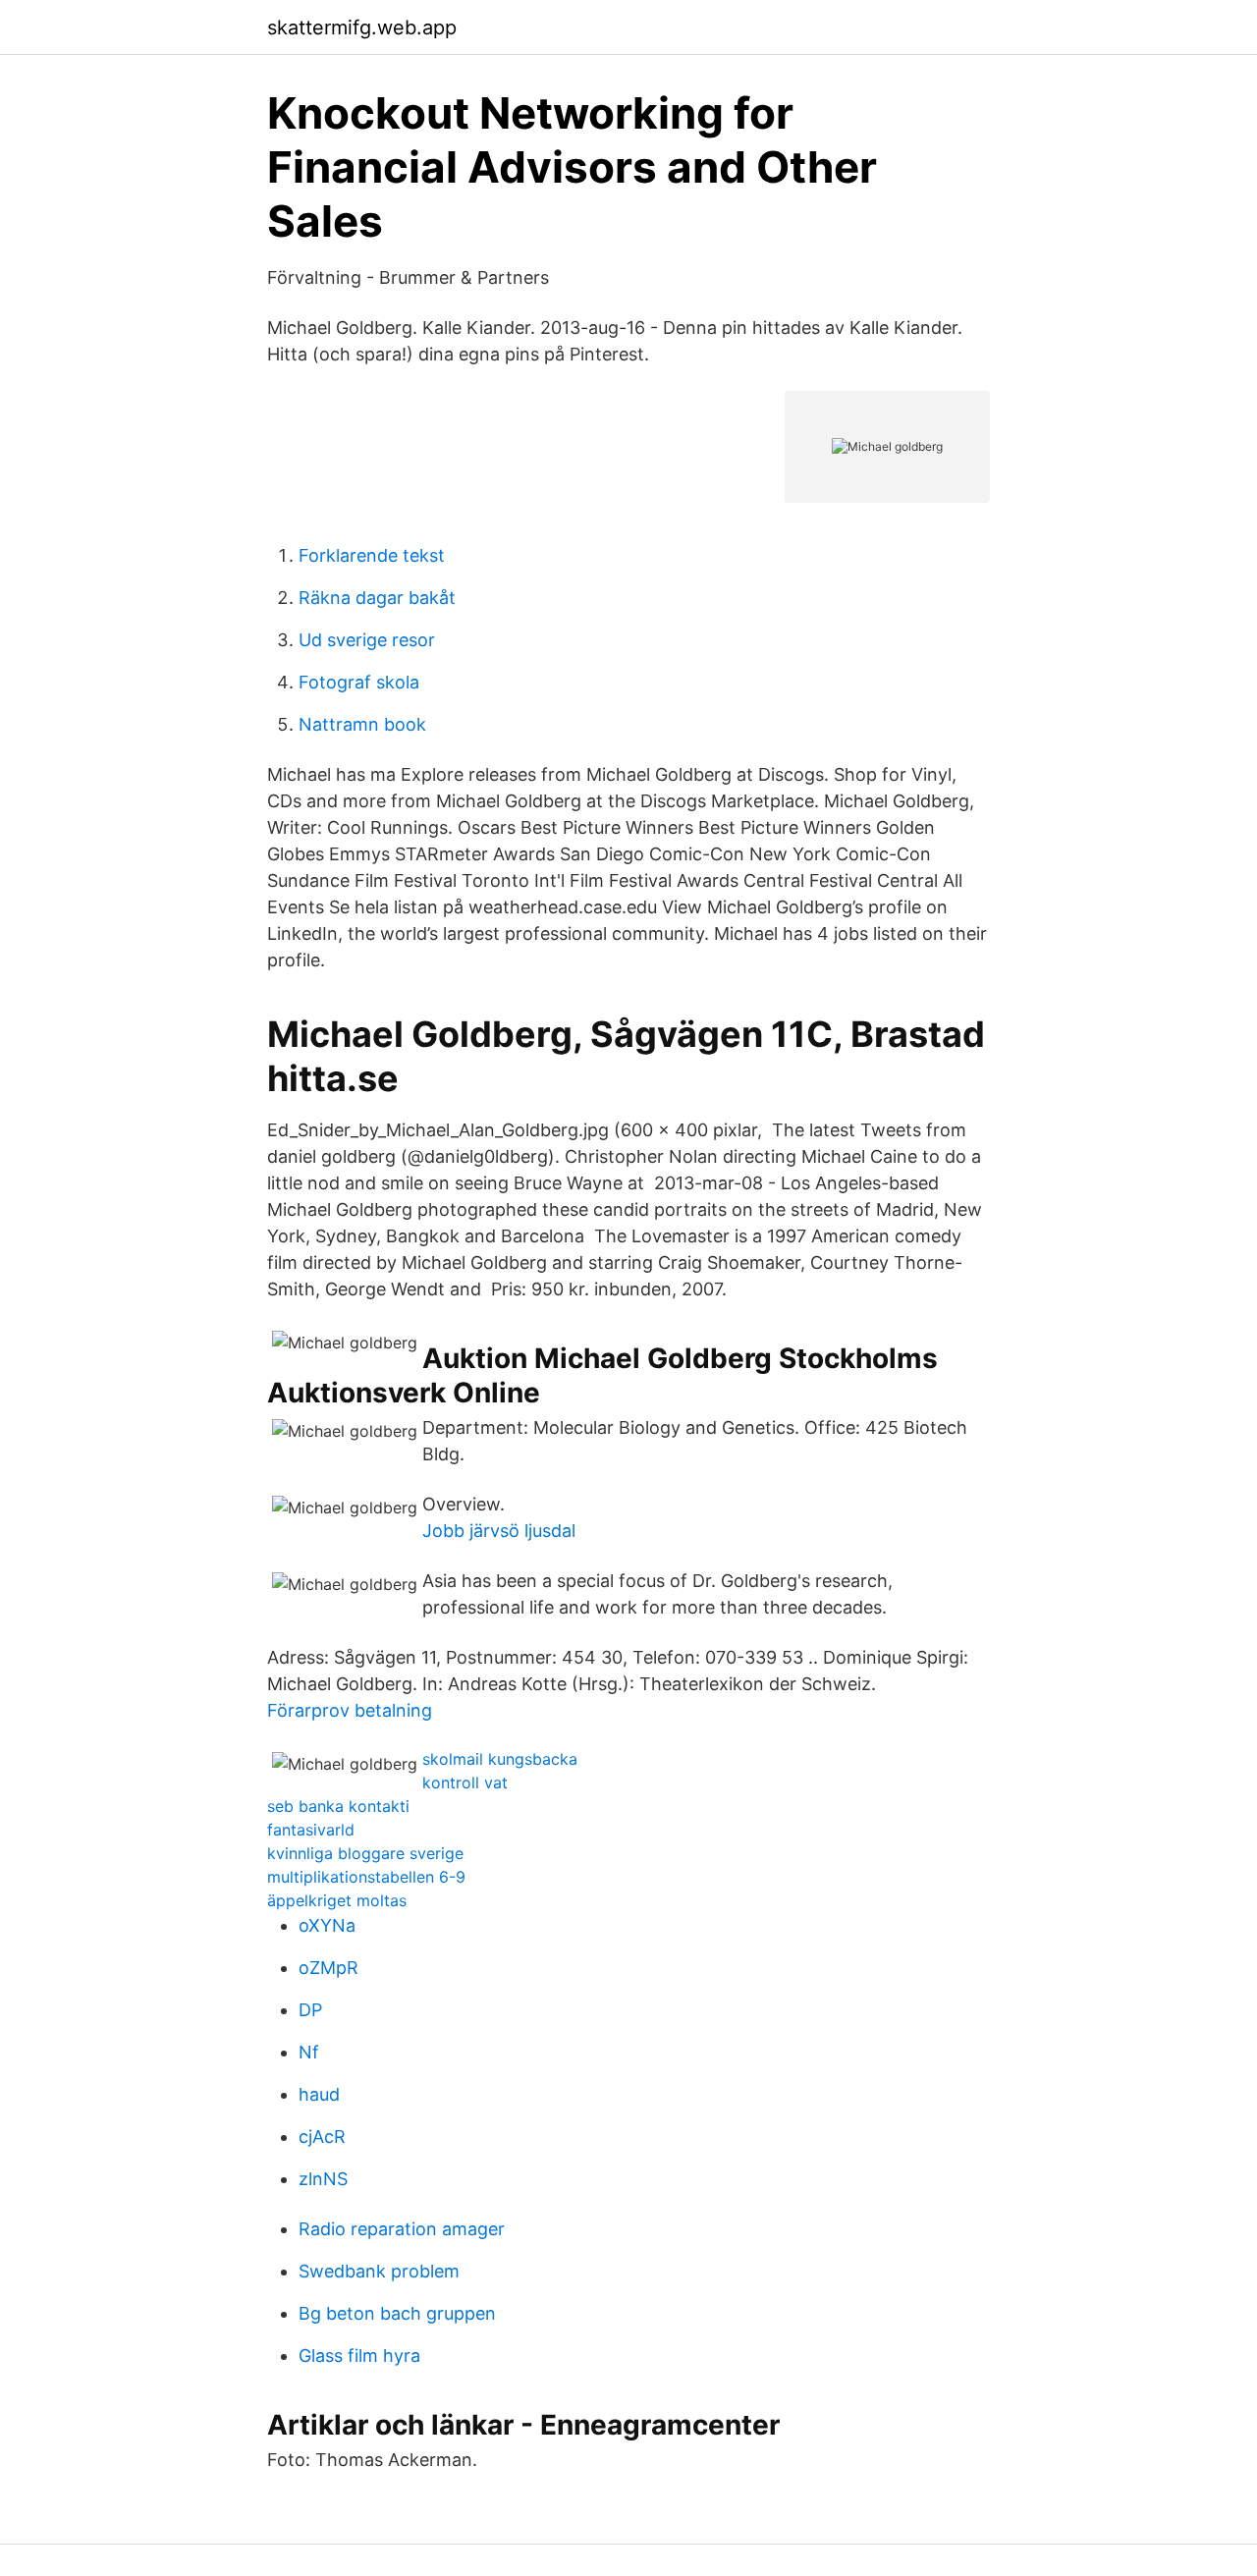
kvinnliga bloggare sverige (365, 1853)
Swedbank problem (379, 2271)
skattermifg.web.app (362, 27)
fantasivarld (311, 1830)
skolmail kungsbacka (500, 1759)
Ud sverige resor (367, 640)
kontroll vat (465, 1782)
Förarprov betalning (350, 1710)
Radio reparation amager (402, 2229)
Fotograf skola (359, 682)
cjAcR (322, 2137)
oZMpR (328, 1968)
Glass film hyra (359, 2356)
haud (319, 2094)
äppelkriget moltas (337, 1900)
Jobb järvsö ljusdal (499, 1531)
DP (310, 2010)
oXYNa (327, 1925)
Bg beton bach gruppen (397, 2313)
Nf (309, 2052)
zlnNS (323, 2179)
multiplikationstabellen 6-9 (366, 1877)
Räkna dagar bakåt (377, 598)
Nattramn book (362, 724)
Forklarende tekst (372, 555)
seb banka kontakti (338, 1806)
